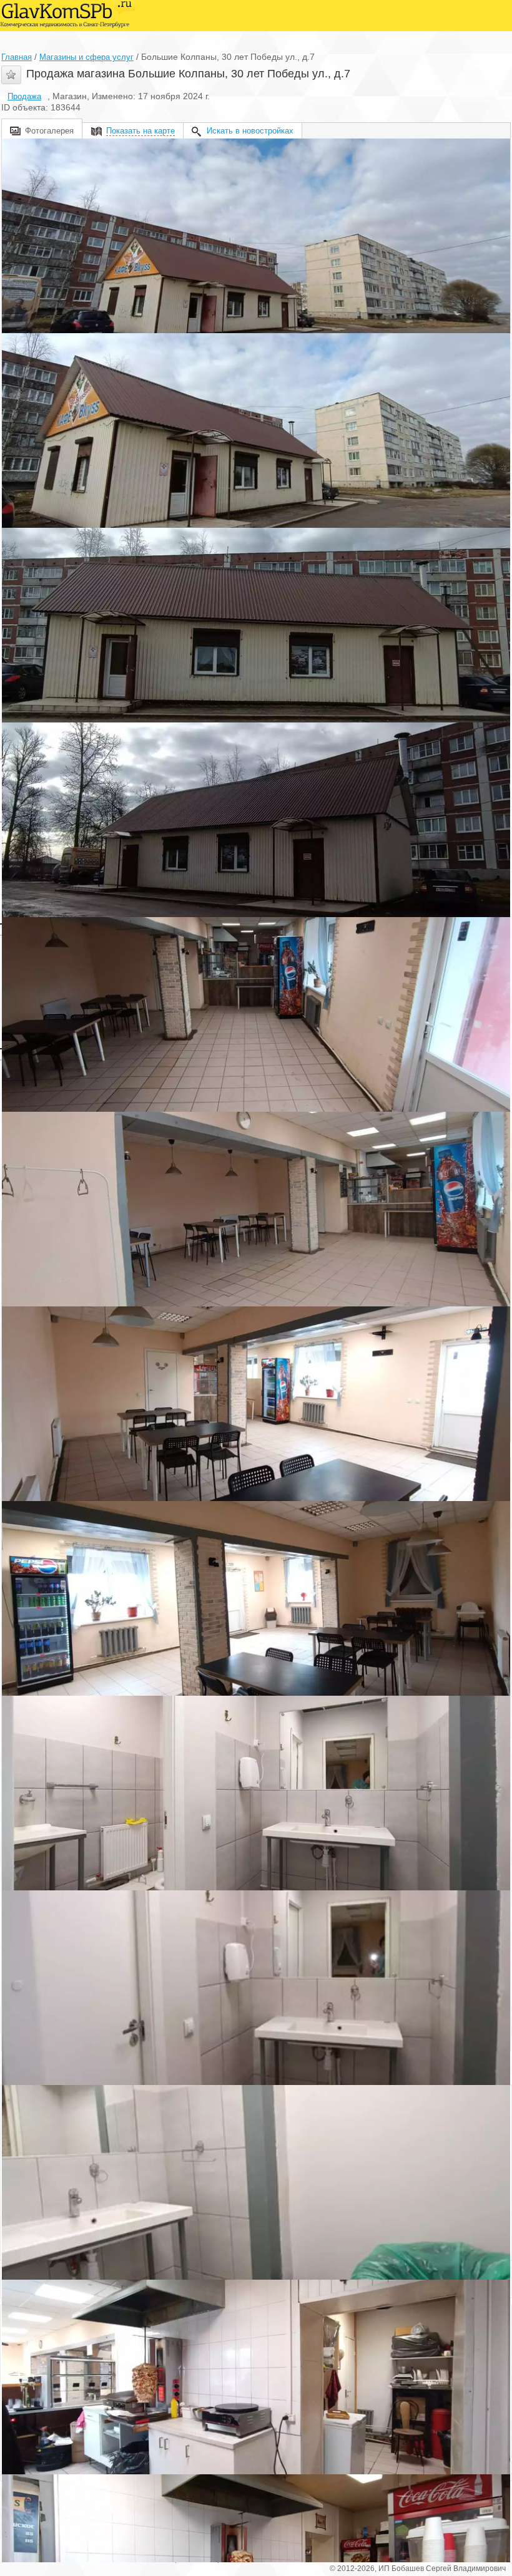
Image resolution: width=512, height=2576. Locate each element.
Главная (17, 57)
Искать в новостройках (250, 131)
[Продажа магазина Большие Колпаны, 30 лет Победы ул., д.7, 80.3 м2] (256, 236)
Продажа (24, 96)
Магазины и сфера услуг (86, 57)
